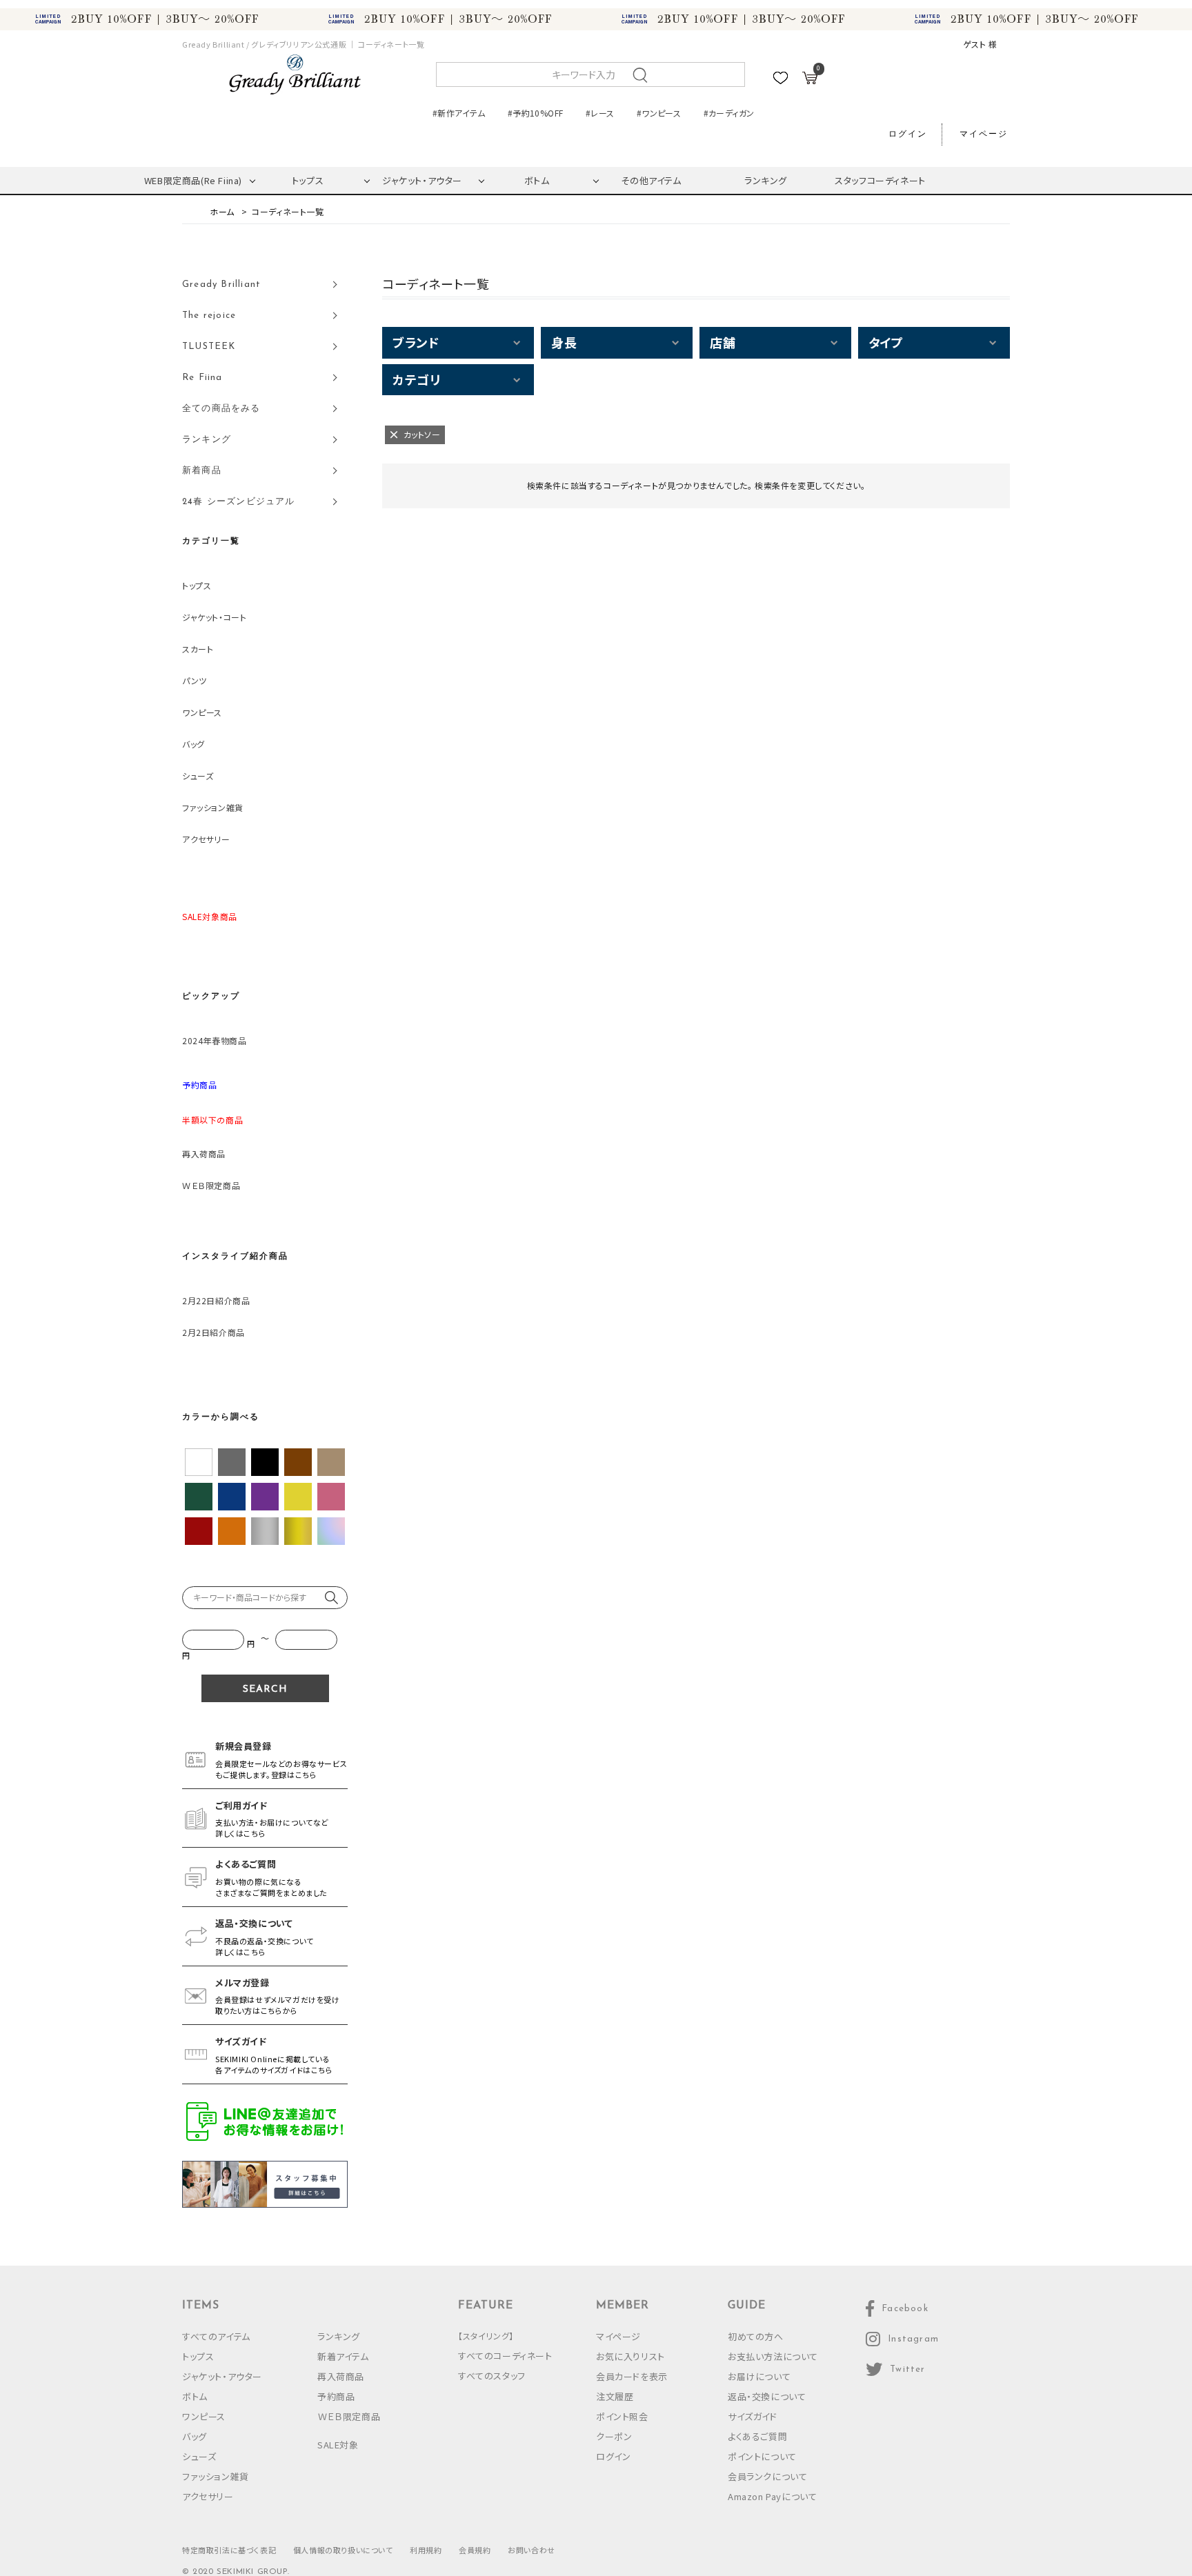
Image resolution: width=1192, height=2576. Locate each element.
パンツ (195, 680)
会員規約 (475, 2550)
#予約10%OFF (535, 113)
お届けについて (759, 2376)
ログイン (908, 134)
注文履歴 (615, 2396)
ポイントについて (762, 2456)
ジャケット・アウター (422, 180)
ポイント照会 (622, 2416)
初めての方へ (756, 2336)
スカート (198, 649)
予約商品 (336, 2396)
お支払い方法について (773, 2356)
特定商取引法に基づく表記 (229, 2550)
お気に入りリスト (630, 2356)
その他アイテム (651, 180)
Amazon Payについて (772, 2496)
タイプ (886, 342)
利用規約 (426, 2550)
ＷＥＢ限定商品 (211, 1185)
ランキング (766, 180)
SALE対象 (338, 2445)
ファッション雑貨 (213, 807)
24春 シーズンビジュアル (239, 502)
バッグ (193, 744)
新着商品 (202, 471)
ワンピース (202, 712)
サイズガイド (753, 2416)
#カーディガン (729, 113)
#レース (600, 113)
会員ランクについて (767, 2476)
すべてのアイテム (216, 2336)
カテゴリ (416, 379)
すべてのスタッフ (492, 2376)
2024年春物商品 (214, 1040)
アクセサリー (206, 839)
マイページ (984, 134)
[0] (810, 80)
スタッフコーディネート (880, 180)
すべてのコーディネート (505, 2356)
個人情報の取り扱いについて (343, 2550)
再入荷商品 (204, 1154)
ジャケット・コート (214, 617)
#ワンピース (659, 113)
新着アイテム (343, 2356)
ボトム (537, 180)
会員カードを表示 (632, 2376)
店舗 (723, 342)
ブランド (416, 342)
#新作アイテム (459, 113)
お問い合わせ (532, 2550)
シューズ (198, 776)
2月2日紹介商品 (213, 1332)
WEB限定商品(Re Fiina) (193, 180)
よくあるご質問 (757, 2436)
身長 (564, 342)
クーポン (614, 2436)
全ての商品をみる (221, 409)
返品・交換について (767, 2396)
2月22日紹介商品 (216, 1300)
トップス (308, 180)
